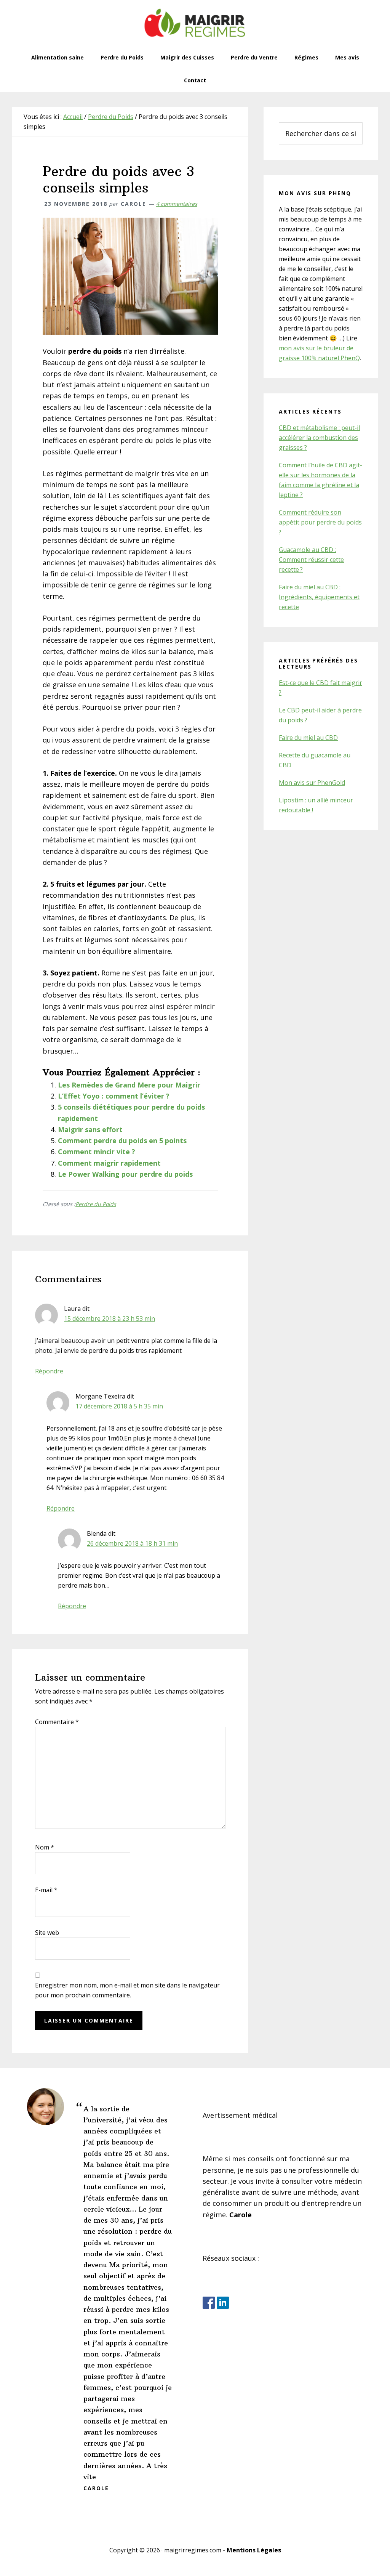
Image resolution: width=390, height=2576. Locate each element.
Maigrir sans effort (90, 1129)
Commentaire (57, 1722)
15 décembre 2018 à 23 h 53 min (109, 1318)
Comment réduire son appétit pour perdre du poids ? (320, 522)
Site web (47, 1933)
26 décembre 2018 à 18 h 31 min (132, 1543)
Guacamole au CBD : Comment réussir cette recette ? (311, 560)
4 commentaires (177, 204)
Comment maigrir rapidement (109, 1163)
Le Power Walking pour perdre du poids (125, 1174)
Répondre (49, 1371)
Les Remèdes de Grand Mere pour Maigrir (129, 1085)
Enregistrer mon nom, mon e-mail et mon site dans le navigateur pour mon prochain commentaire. (127, 1990)
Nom (45, 1847)
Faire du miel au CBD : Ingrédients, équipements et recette (319, 597)
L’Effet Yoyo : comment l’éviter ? (114, 1096)
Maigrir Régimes (195, 23)
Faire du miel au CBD (308, 738)
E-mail (46, 1890)
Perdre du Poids (96, 1204)
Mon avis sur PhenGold (312, 783)
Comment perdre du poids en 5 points (122, 1140)
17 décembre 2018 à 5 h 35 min (119, 1406)
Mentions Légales (254, 2550)
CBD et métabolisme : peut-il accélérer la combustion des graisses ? (319, 438)
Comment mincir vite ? (97, 1152)
